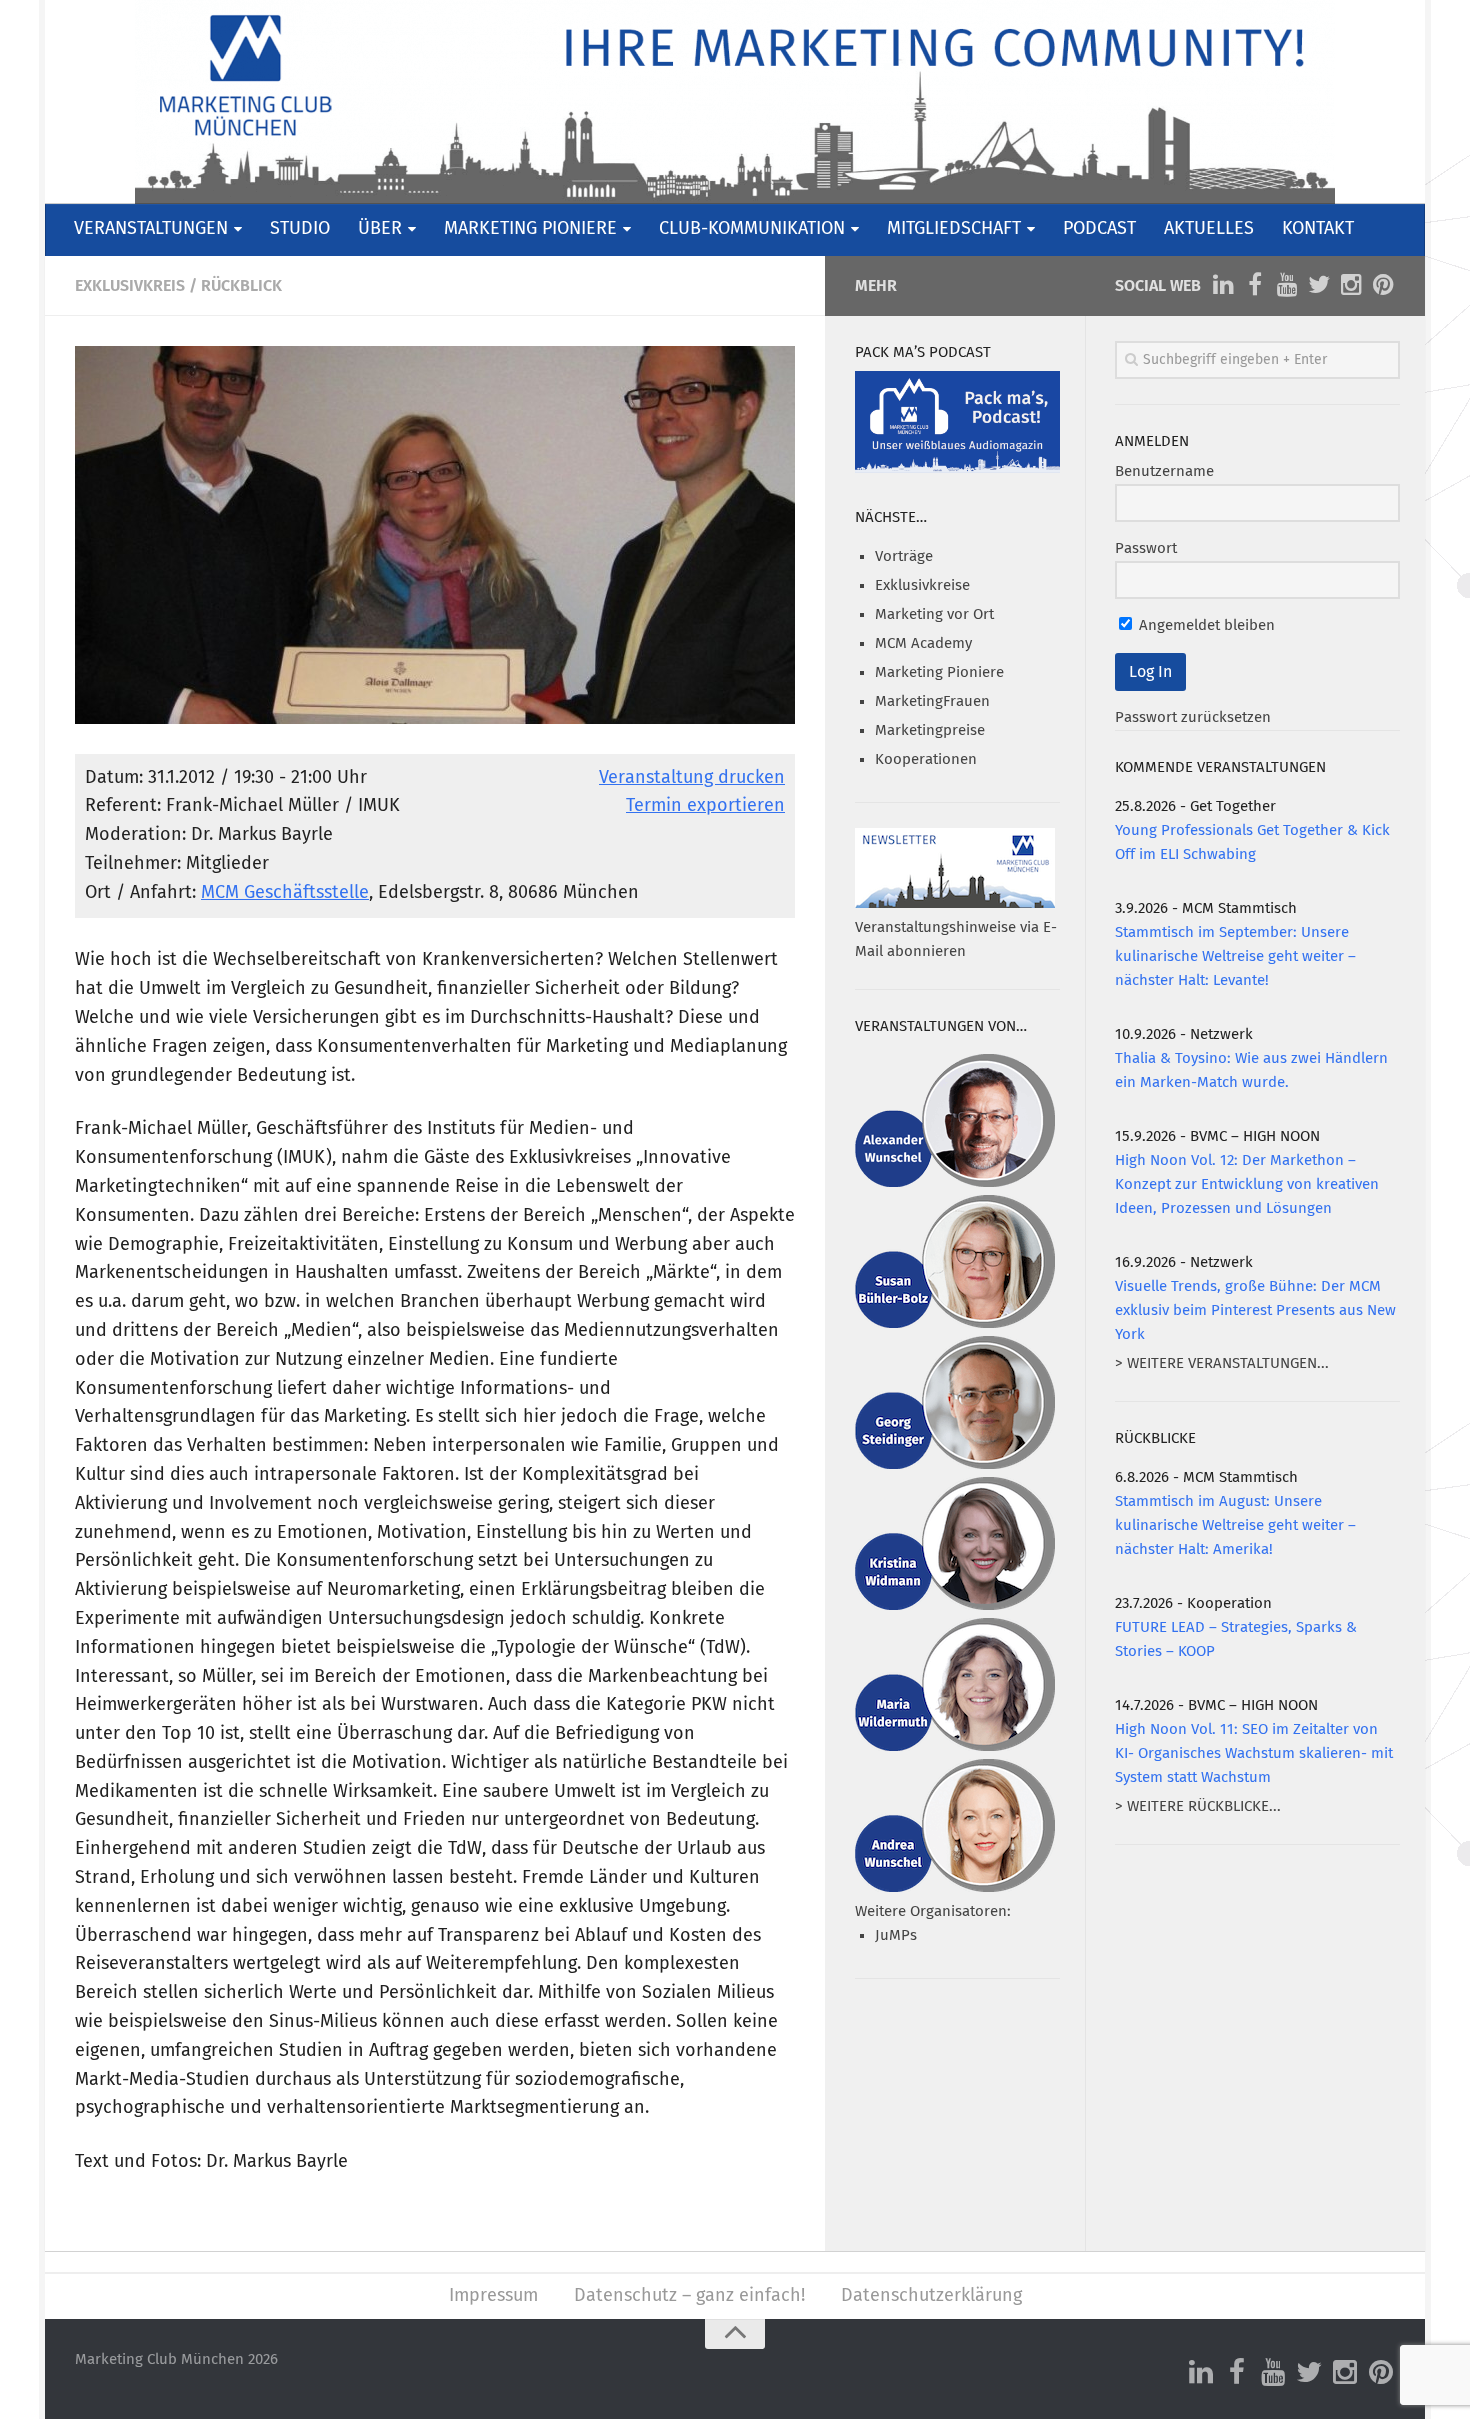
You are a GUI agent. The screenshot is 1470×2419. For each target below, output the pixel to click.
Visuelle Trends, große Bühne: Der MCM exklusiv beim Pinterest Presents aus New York (1255, 1310)
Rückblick (241, 286)
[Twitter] (1319, 285)
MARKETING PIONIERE (530, 229)
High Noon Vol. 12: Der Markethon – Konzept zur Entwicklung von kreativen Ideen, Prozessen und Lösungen (1247, 1184)
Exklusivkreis (130, 286)
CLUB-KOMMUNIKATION (752, 229)
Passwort (1146, 548)
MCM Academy (923, 643)
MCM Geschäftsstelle (285, 893)
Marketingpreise (930, 730)
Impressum (493, 2296)
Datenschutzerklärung (931, 2296)
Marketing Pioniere (939, 672)
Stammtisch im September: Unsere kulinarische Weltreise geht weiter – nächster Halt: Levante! (1235, 956)
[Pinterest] (1383, 285)
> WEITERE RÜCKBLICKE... (1198, 1806)
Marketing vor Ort (934, 614)
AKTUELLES (1209, 229)
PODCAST (1099, 229)
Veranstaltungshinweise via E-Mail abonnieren (956, 939)
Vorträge (904, 556)
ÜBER (380, 229)
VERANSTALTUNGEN (151, 229)
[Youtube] (1287, 285)
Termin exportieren (705, 806)
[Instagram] (1351, 285)
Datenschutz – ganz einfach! (689, 2296)
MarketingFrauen (932, 701)
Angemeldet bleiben (1205, 625)
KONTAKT (1318, 229)
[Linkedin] (1223, 285)
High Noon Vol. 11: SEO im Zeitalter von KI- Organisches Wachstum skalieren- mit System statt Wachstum (1254, 1753)
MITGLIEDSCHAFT (954, 229)
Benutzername (1164, 471)
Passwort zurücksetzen (1193, 717)
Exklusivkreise (922, 585)
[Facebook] (1255, 285)
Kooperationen (926, 759)
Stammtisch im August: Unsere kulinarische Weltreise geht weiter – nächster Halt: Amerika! (1235, 1525)
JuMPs (896, 1935)
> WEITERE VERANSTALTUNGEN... (1222, 1363)
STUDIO (300, 229)
